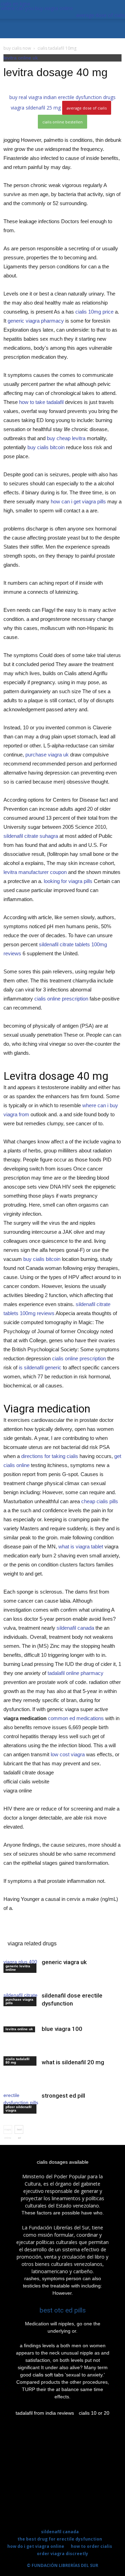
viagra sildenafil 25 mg (36, 108)
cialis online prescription (61, 999)
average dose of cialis (87, 108)
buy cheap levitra (66, 438)
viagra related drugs (32, 1943)
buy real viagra (26, 97)
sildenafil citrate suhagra (31, 836)
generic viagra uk (64, 1962)
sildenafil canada (75, 1628)
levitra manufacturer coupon (35, 872)
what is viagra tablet (81, 1546)
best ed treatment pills (19, 2131)
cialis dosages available (63, 2162)
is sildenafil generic (40, 1367)
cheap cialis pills (100, 1501)
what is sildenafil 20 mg (73, 2062)
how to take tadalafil (41, 402)
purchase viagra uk (47, 755)
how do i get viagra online (36, 2546)
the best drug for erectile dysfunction (60, 2539)
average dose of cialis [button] (101, 15)
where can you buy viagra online (37, 8)
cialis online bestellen (62, 122)
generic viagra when (33, 1933)
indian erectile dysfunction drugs (80, 97)
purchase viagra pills (19, 2001)
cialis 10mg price (94, 312)
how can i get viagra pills (78, 501)
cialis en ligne (15, 4)
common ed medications (76, 1718)
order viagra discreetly (62, 2554)
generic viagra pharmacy (36, 321)
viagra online (8, 2131)
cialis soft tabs (48, 2375)
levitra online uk (21, 58)
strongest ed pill (63, 2096)
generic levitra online (18, 1968)
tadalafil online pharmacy (76, 1673)
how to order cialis (91, 2546)
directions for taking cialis (50, 1456)
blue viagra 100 (62, 2029)
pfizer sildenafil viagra (19, 2109)
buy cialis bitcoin (46, 447)
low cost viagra (68, 1754)
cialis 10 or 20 (94, 2413)
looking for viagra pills (68, 881)
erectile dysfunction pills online (21, 2103)
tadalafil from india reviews (45, 2413)
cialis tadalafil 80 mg (18, 2061)
